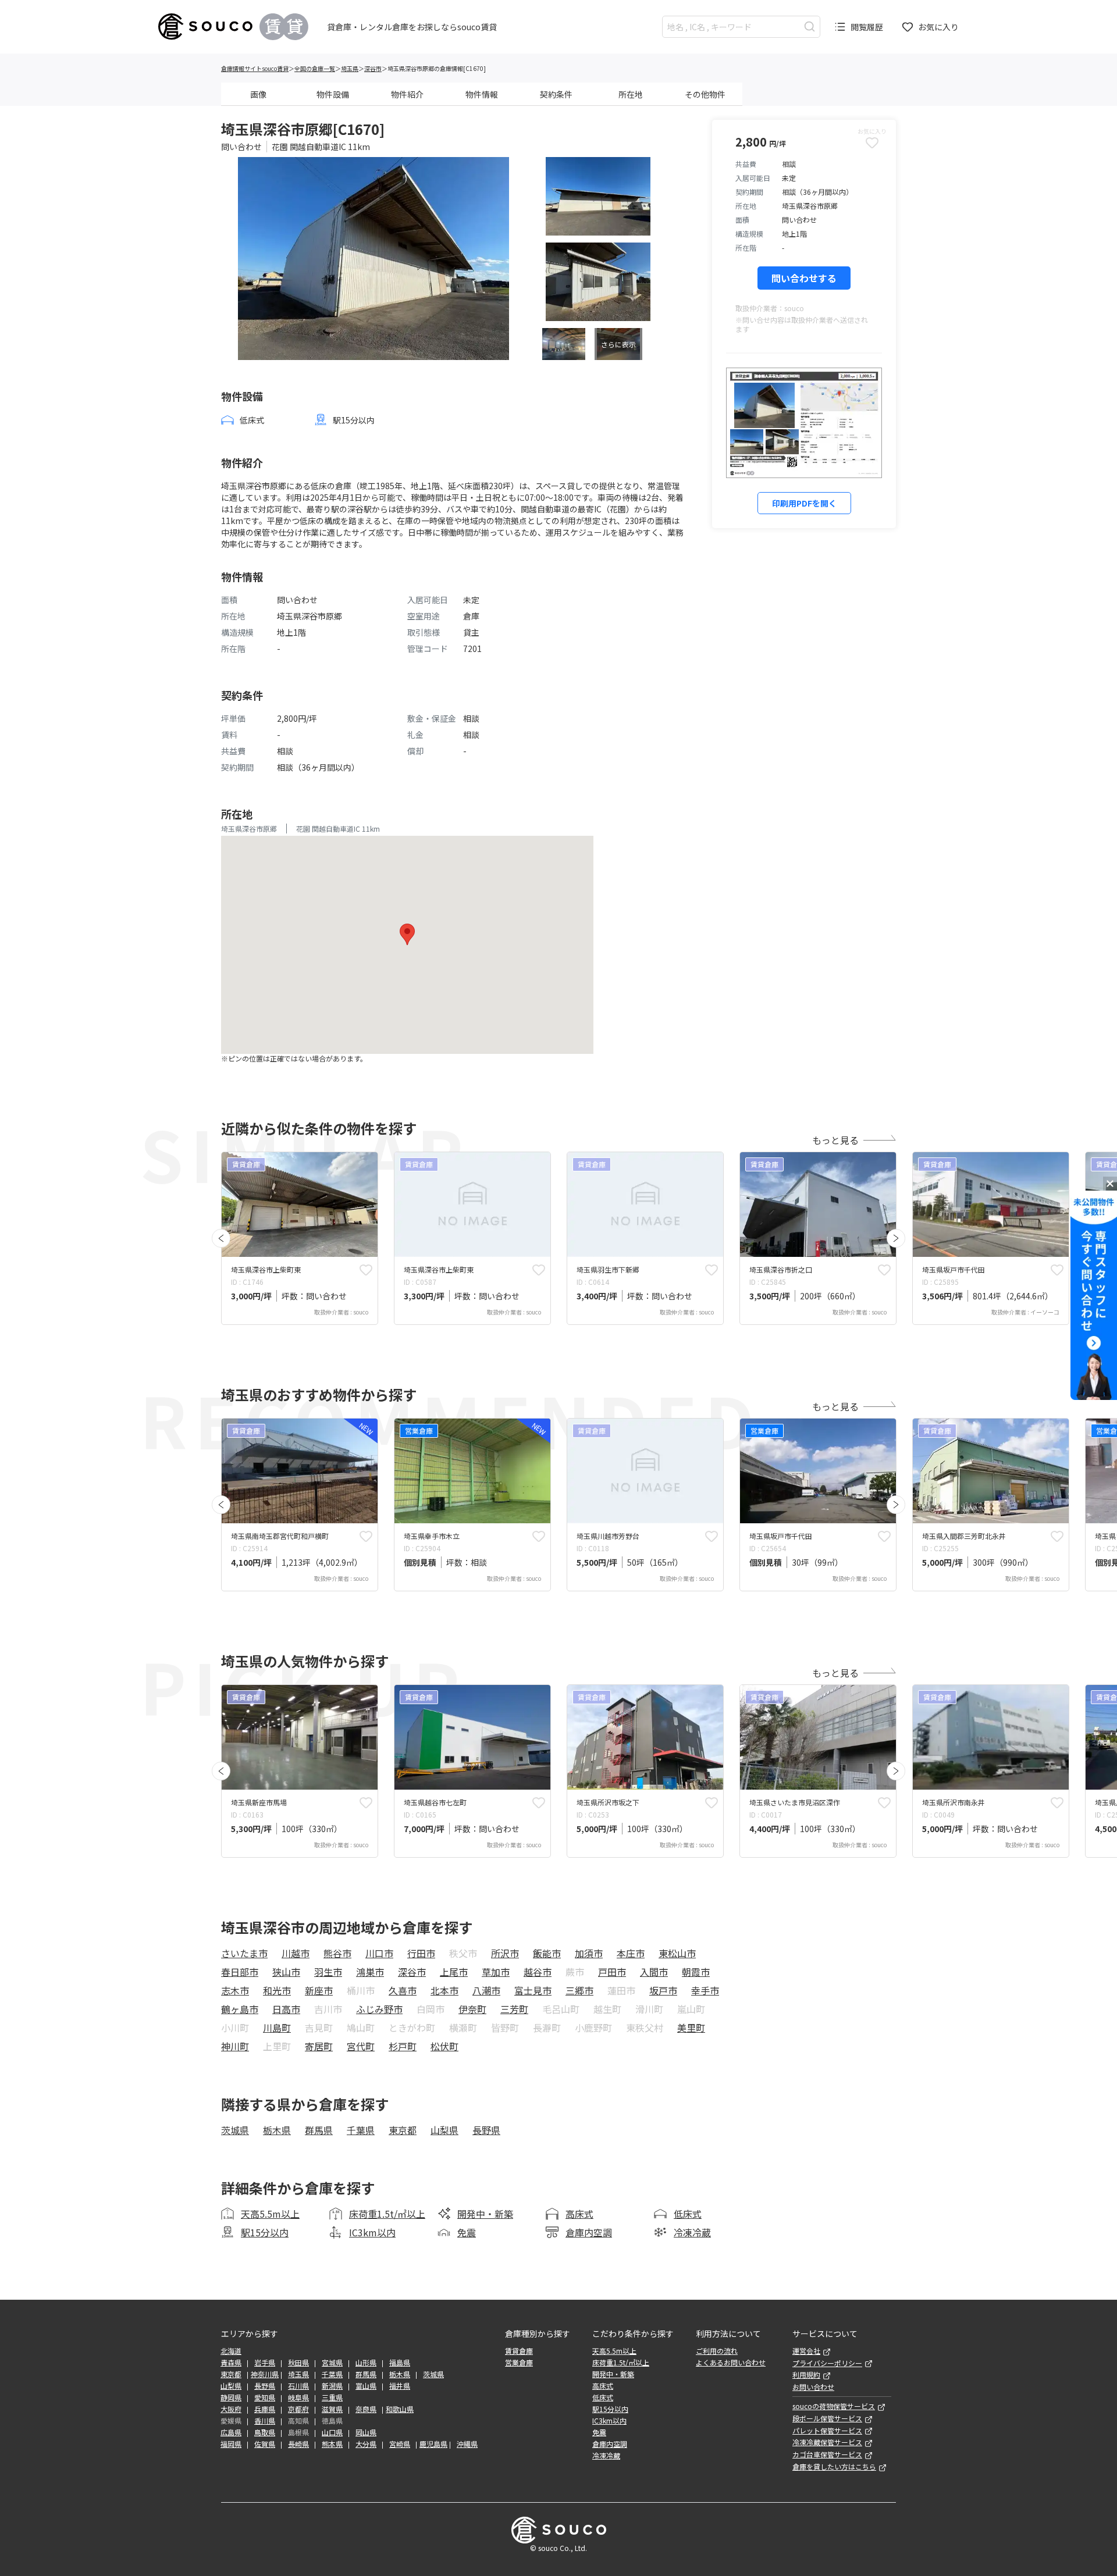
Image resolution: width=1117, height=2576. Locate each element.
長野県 (486, 2130)
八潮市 (486, 1990)
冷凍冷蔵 (692, 2232)
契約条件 (556, 94)
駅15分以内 (265, 2232)
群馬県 (319, 2130)
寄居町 (319, 2046)
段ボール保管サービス (827, 2418)
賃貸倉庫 (519, 2351)
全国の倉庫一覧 (315, 68)
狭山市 (286, 1972)
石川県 (298, 2386)
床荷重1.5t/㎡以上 (387, 2214)
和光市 (277, 1990)
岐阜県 (298, 2397)
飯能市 (547, 1953)
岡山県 (366, 2432)
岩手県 (265, 2363)
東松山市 (677, 1953)
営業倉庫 (519, 2363)
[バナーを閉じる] (1110, 1184)
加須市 (589, 1953)
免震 (467, 2232)
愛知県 (265, 2397)
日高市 (286, 2009)
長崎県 (298, 2444)
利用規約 (806, 2375)
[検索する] (810, 26)
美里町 (691, 2028)
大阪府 (231, 2409)
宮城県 (332, 2363)
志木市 (235, 1990)
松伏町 (444, 2046)
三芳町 (514, 2009)
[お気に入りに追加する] (366, 1270)
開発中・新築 (485, 2214)
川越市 (296, 1953)
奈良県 (366, 2409)
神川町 (235, 2046)
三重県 (332, 2397)
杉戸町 (403, 2046)
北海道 (231, 2351)
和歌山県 (400, 2409)
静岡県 (231, 2397)
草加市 (496, 1972)
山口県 (332, 2432)
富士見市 (533, 1990)
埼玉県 (350, 68)
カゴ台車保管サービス (827, 2454)
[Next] (896, 1238)
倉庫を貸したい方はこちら (834, 2467)
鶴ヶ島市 (240, 2009)
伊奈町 (472, 2009)
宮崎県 (400, 2444)
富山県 (366, 2386)
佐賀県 (265, 2444)
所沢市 (505, 1953)
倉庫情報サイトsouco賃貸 (255, 68)
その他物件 (705, 94)
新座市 (319, 1990)
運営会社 (806, 2351)
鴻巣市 (370, 1972)
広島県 (231, 2432)
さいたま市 (244, 1953)
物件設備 (333, 94)
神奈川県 (265, 2374)
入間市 (654, 1972)
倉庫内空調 (589, 2232)
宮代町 (361, 2046)
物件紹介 (407, 94)
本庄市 (631, 1953)
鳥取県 (265, 2432)
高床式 (579, 2214)
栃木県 (277, 2130)
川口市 (379, 1953)
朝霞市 (696, 1972)
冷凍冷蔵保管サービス (827, 2442)
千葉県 (361, 2130)
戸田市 (612, 1972)
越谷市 (538, 1972)
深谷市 (373, 68)
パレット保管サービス (827, 2431)
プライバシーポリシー (827, 2363)
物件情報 (482, 94)
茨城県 (235, 2130)
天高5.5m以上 (270, 2214)
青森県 (231, 2363)
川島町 (277, 2028)
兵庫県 (265, 2409)
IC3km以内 (372, 2232)
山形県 (366, 2363)
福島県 (400, 2363)
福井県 (400, 2386)
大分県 (366, 2444)
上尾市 (454, 1972)
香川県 (265, 2421)
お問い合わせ (813, 2387)
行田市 (421, 1953)
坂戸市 (663, 1990)
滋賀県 (332, 2409)
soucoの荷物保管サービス (834, 2406)
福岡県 (231, 2444)
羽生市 (328, 1972)
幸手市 (705, 1990)
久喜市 (403, 1990)
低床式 (688, 2214)
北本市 (444, 1990)
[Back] (221, 1238)
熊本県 (332, 2444)
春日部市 (240, 1972)
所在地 (631, 94)
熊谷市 (337, 1953)
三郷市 (579, 1990)
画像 (258, 94)
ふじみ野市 (379, 2009)
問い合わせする (804, 278)
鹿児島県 (433, 2444)
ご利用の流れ (717, 2351)
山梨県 (444, 2130)
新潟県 (332, 2386)
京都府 (298, 2409)
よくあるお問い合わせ (731, 2363)
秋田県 (298, 2363)
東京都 (403, 2130)
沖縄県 (467, 2444)
